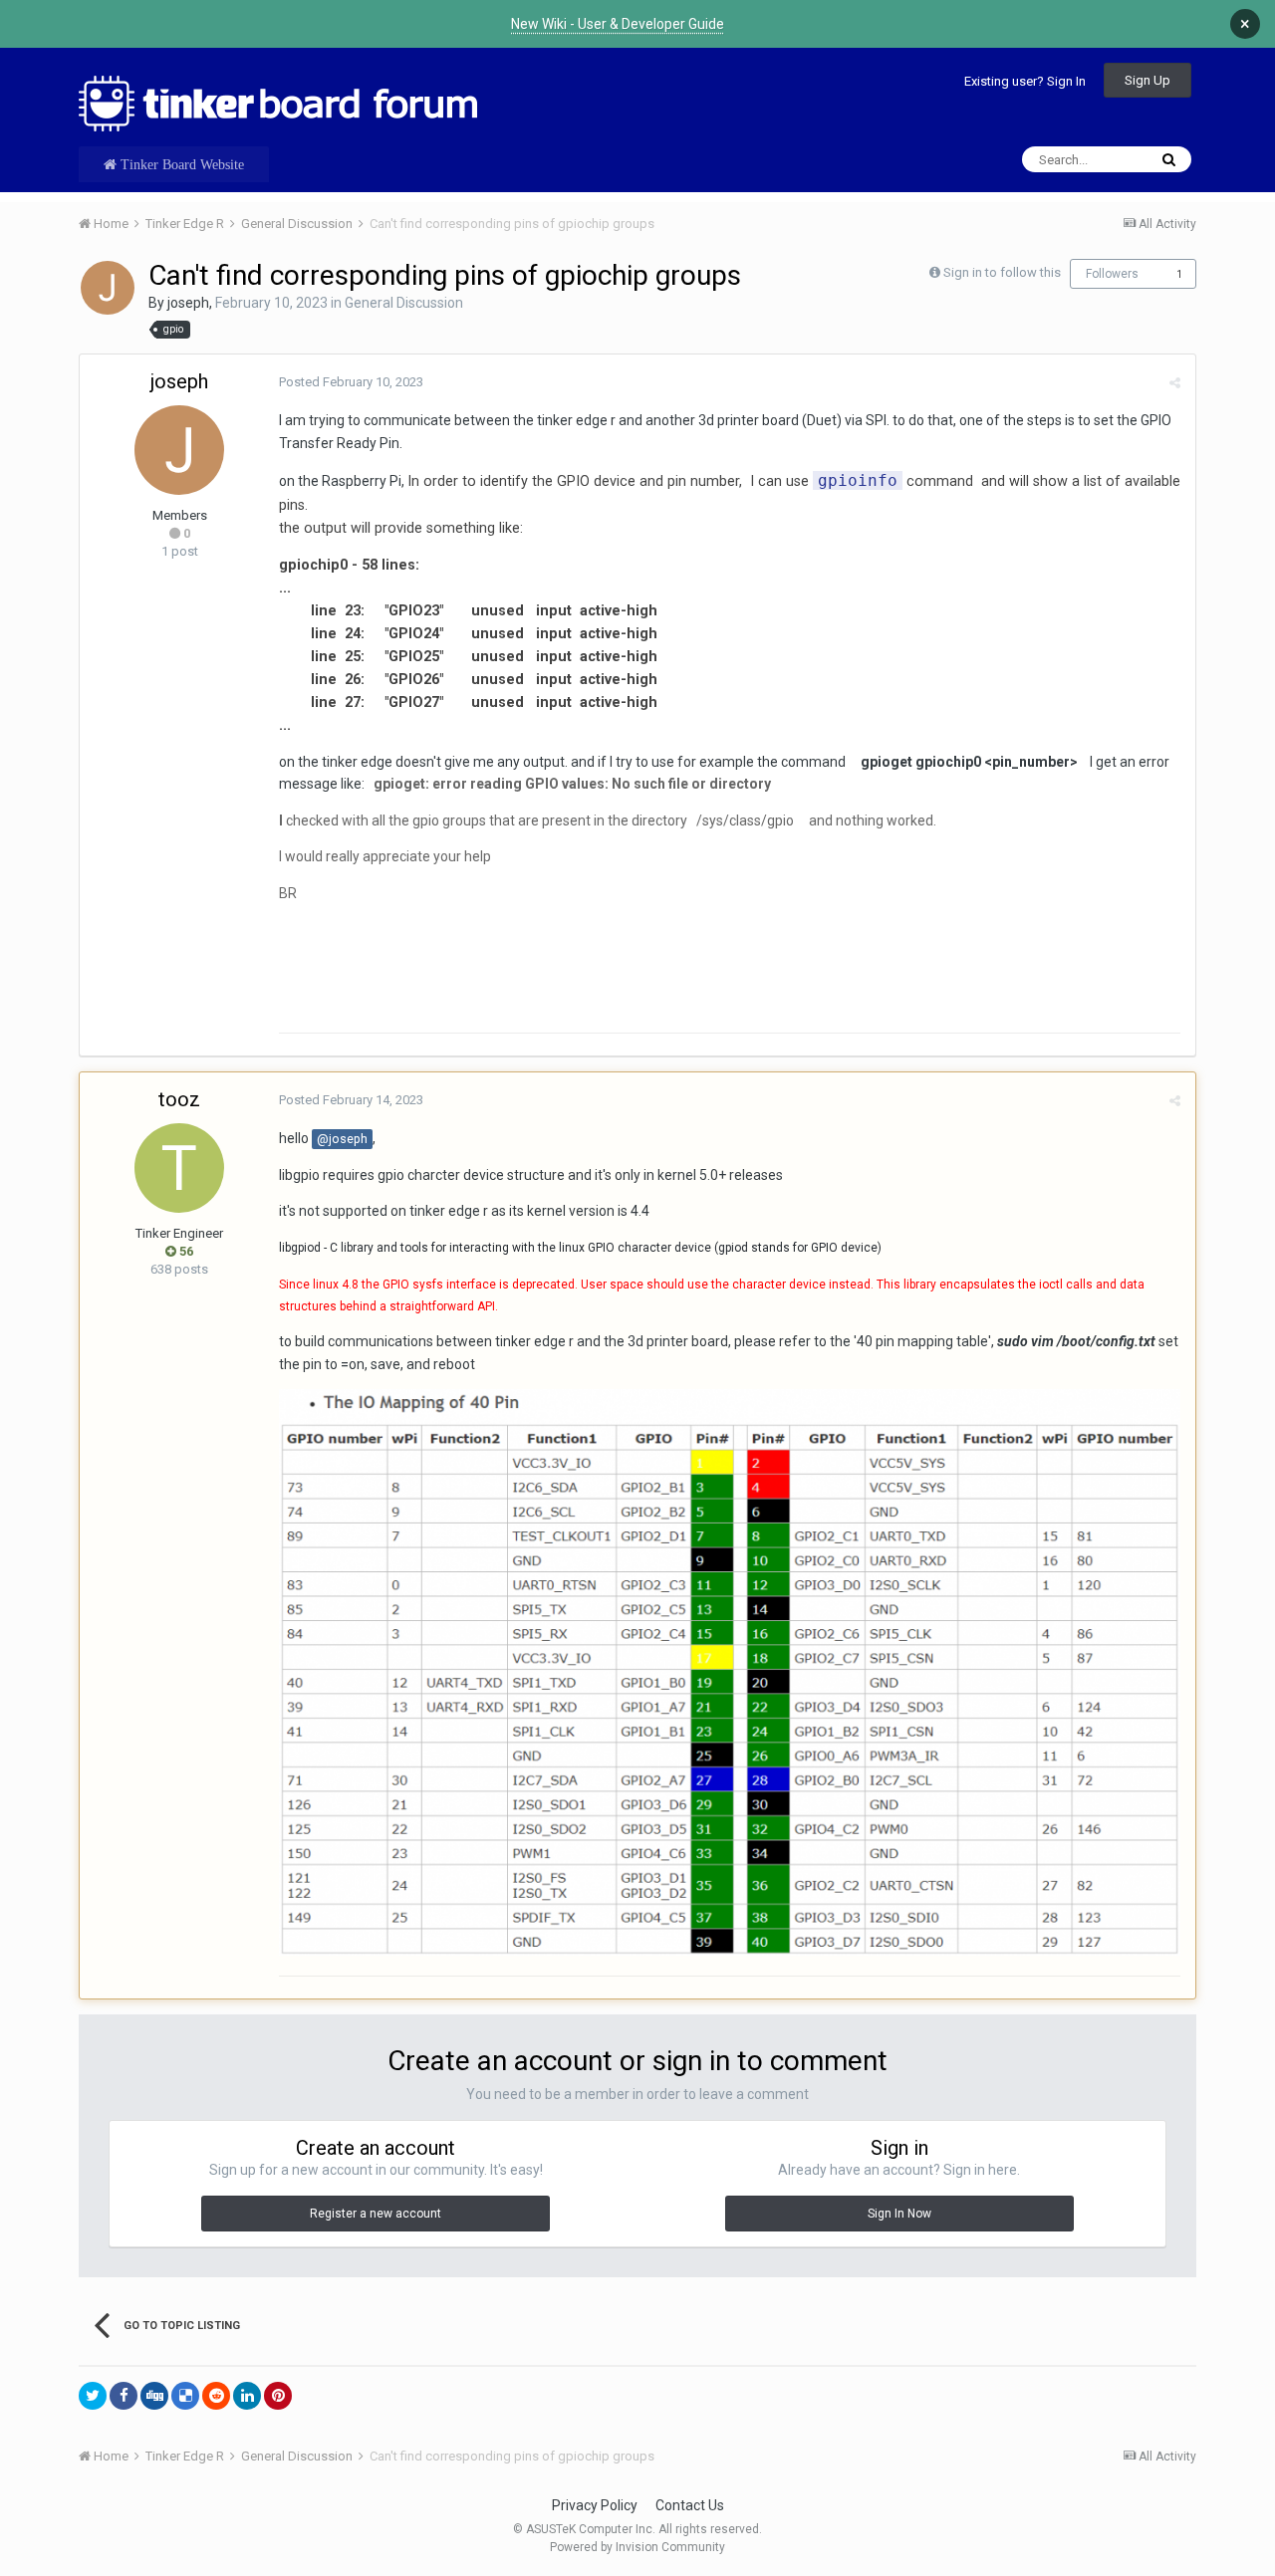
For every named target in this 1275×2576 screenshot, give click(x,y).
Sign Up (1147, 80)
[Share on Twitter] (93, 2396)
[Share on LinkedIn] (247, 2396)
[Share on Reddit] (216, 2396)
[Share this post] (1175, 383)
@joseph (342, 1139)
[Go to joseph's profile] (108, 288)
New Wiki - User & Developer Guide (618, 24)
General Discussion (404, 303)
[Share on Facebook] (124, 2396)
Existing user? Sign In (1025, 81)
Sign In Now (899, 2214)
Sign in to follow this (1002, 272)
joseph (188, 303)
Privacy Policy (595, 2505)
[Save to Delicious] (185, 2396)
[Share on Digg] (154, 2396)
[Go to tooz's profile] (179, 1168)
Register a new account (376, 2214)
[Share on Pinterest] (278, 2396)
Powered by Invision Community (637, 2547)
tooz (179, 1099)
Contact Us (690, 2505)
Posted (351, 382)
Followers (1112, 274)
